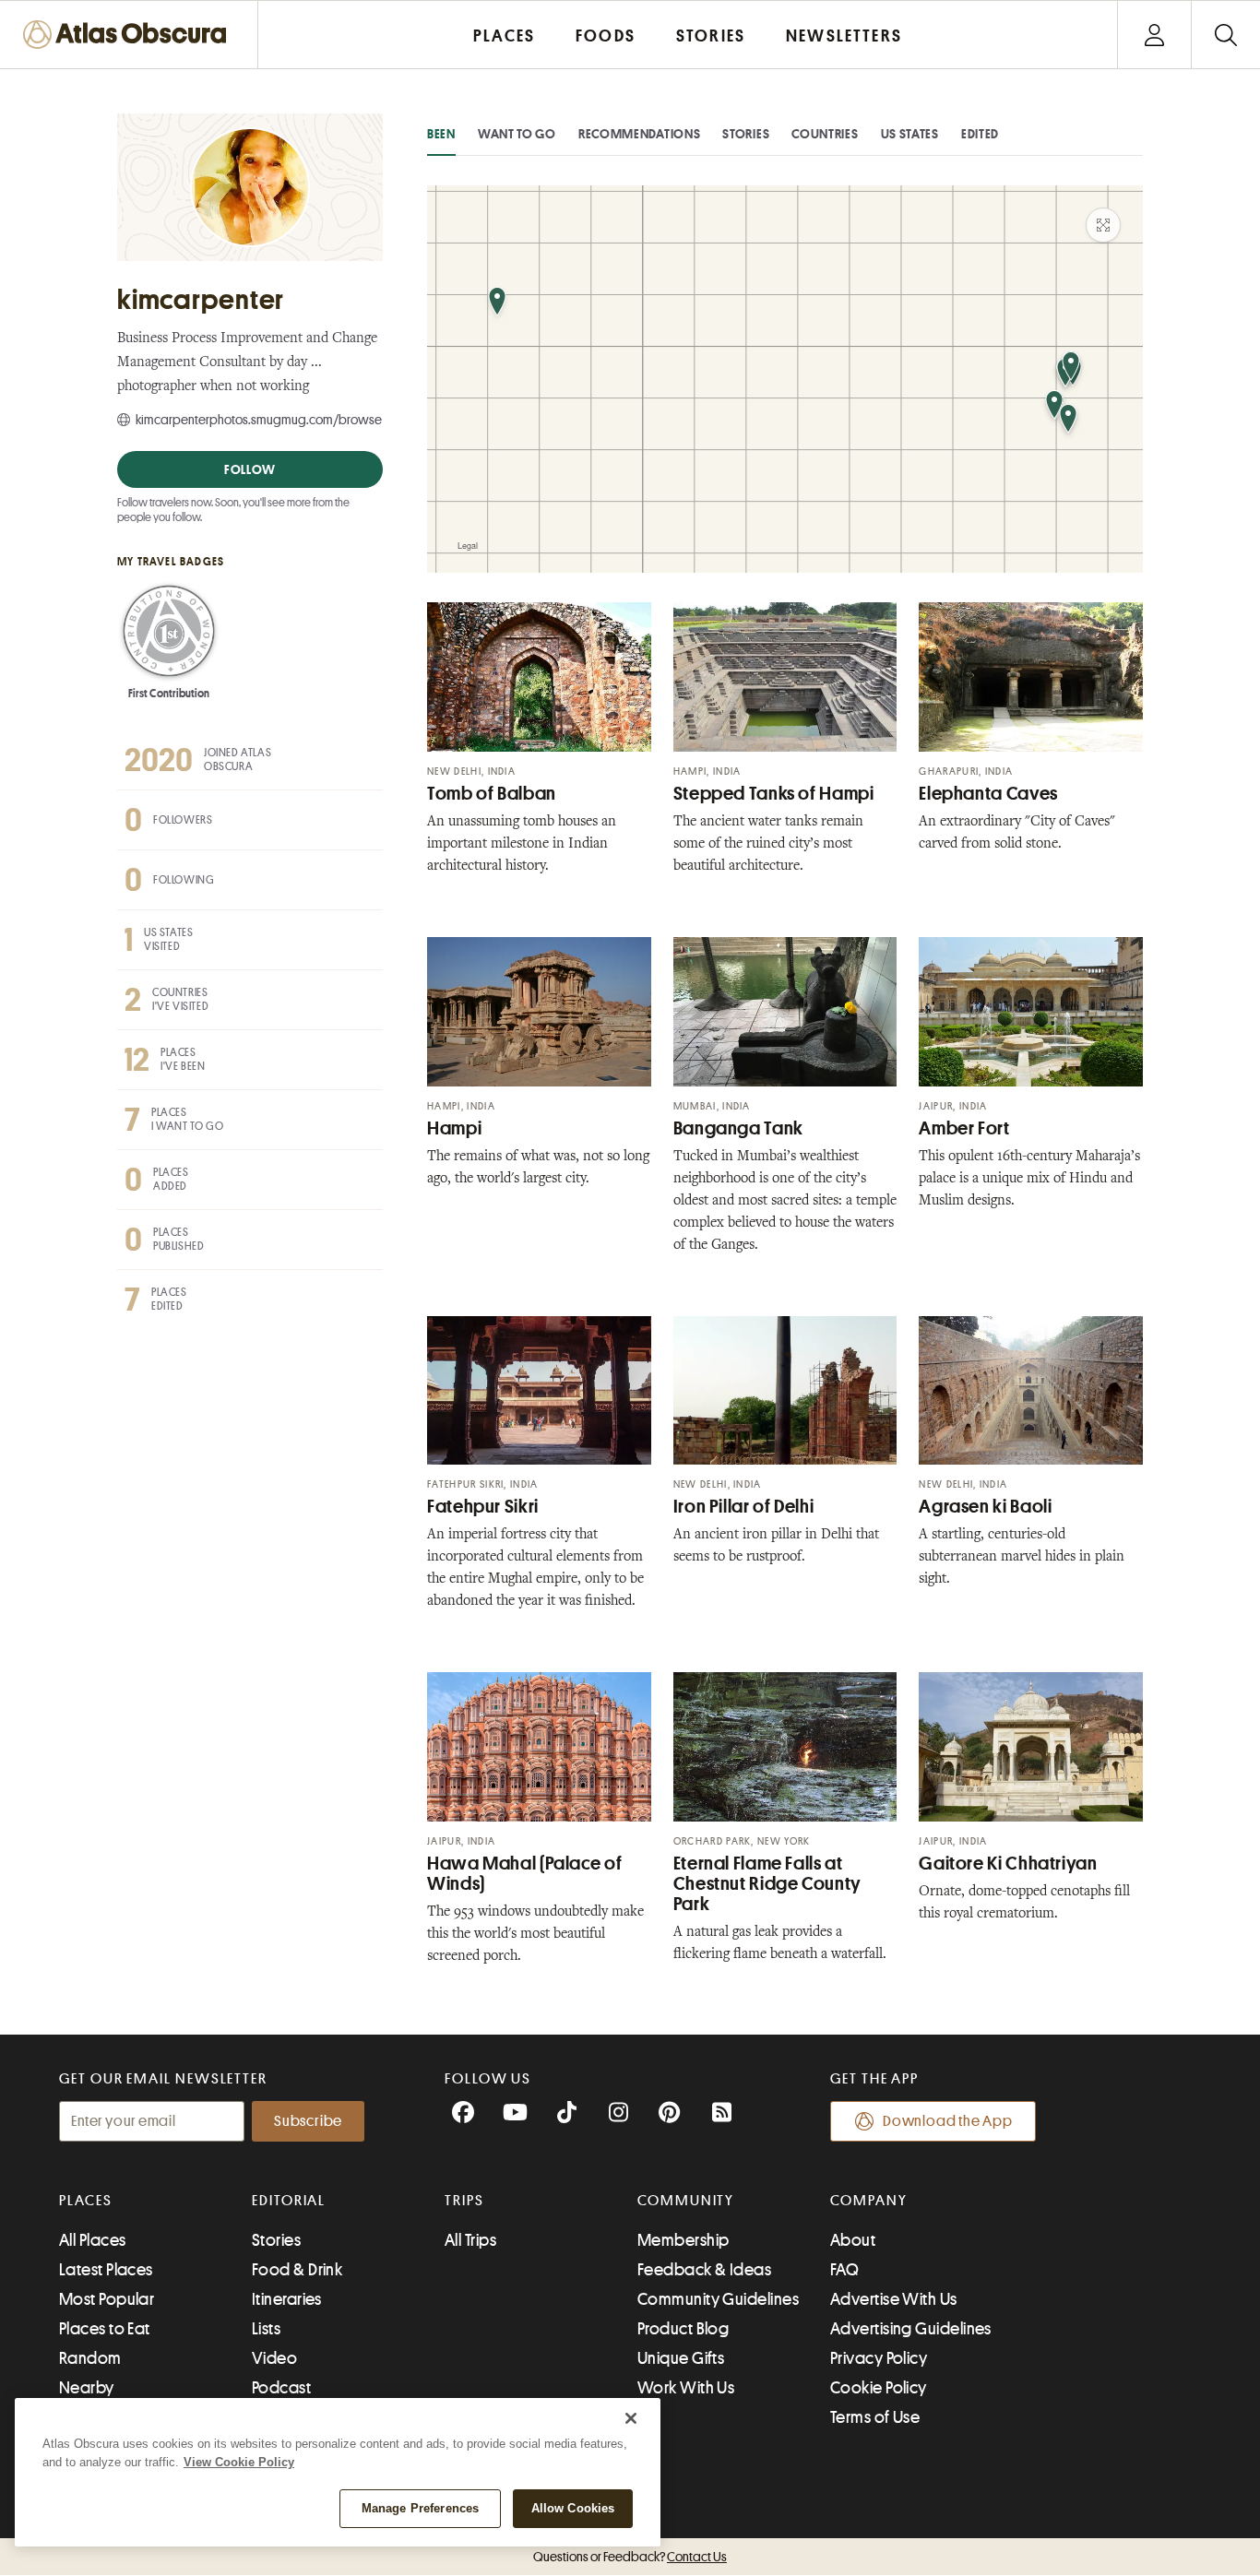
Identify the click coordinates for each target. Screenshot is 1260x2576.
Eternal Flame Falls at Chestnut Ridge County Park (767, 1884)
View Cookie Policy (239, 2462)
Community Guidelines (718, 2299)
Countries (825, 134)
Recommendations (640, 134)
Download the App (948, 2121)
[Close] (631, 2418)
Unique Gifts (681, 2358)
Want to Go (517, 134)
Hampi (454, 1128)
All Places (93, 2240)
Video (274, 2358)
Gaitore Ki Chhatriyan (1008, 1864)
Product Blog (683, 2329)
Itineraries (287, 2299)
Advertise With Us (894, 2299)
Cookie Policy (879, 2388)
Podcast (281, 2388)
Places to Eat (105, 2329)
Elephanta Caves (988, 794)
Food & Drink (297, 2270)
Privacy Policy (879, 2358)
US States (910, 134)
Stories (746, 134)
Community (686, 2201)
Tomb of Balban (492, 794)
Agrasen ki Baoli (985, 1507)
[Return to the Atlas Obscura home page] (129, 35)
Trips (464, 2201)
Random (90, 2358)
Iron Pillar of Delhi (744, 1507)
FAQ (844, 2270)
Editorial (289, 2201)
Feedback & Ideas (704, 2270)
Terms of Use (875, 2417)
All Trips (470, 2240)
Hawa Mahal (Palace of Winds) (524, 1874)
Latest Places (106, 2270)
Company (868, 2201)
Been (441, 134)
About (853, 2240)
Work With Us (686, 2388)
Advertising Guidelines (911, 2329)
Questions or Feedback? (630, 2557)
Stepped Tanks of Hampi (774, 794)
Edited (980, 134)
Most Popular (107, 2299)
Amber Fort (964, 1128)
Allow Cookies (573, 2508)
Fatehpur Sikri (483, 1507)
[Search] (1225, 35)
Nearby (87, 2388)
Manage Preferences (420, 2508)
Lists (266, 2329)
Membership (683, 2240)
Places (86, 2201)
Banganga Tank (738, 1128)
